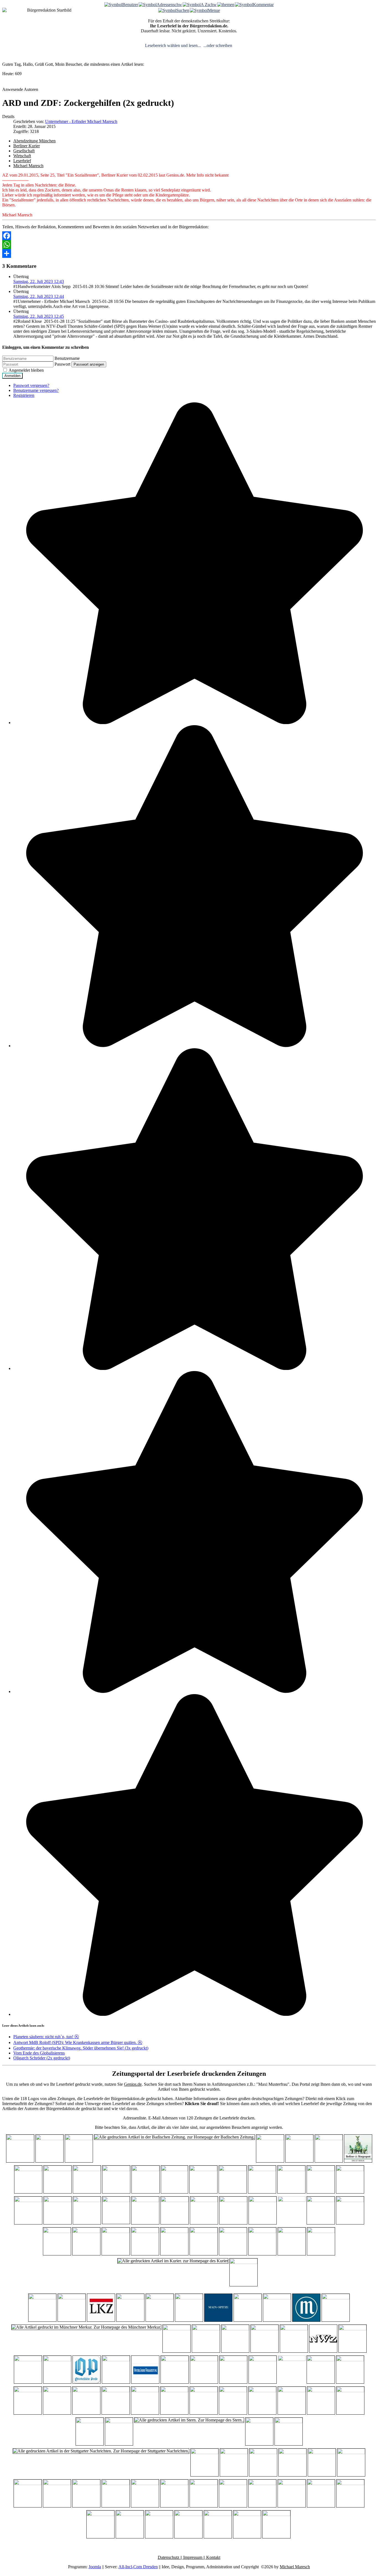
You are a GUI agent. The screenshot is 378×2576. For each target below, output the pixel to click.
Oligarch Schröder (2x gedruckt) (42, 2058)
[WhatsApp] (189, 245)
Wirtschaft (22, 156)
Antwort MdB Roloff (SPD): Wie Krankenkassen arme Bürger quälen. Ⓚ (78, 2042)
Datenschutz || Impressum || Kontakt (189, 2557)
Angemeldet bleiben (26, 370)
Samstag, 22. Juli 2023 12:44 (39, 296)
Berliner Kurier (27, 146)
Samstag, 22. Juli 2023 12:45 (39, 316)
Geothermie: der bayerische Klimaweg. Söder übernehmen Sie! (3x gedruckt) (81, 2048)
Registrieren (24, 395)
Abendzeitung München (34, 141)
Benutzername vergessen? (36, 390)
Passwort (62, 364)
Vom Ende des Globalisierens (39, 2053)
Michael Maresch (28, 166)
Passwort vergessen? (31, 385)
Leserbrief (22, 161)
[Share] (189, 253)
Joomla (95, 2567)
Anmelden (12, 376)
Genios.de (133, 2084)
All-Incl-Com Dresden (138, 2567)
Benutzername (67, 358)
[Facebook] (189, 236)
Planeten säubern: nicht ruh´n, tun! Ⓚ (46, 2037)
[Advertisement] (331, 23)
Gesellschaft (24, 151)
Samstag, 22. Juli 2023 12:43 (39, 281)
